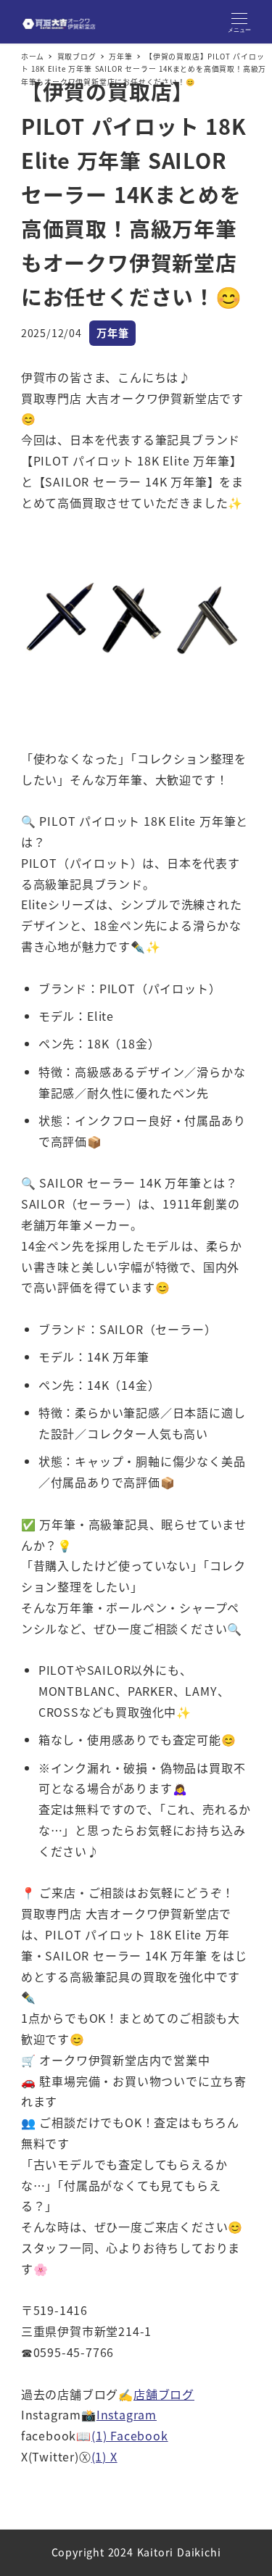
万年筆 (112, 333)
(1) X (104, 2456)
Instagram (127, 2414)
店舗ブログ (164, 2394)
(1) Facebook (130, 2435)
